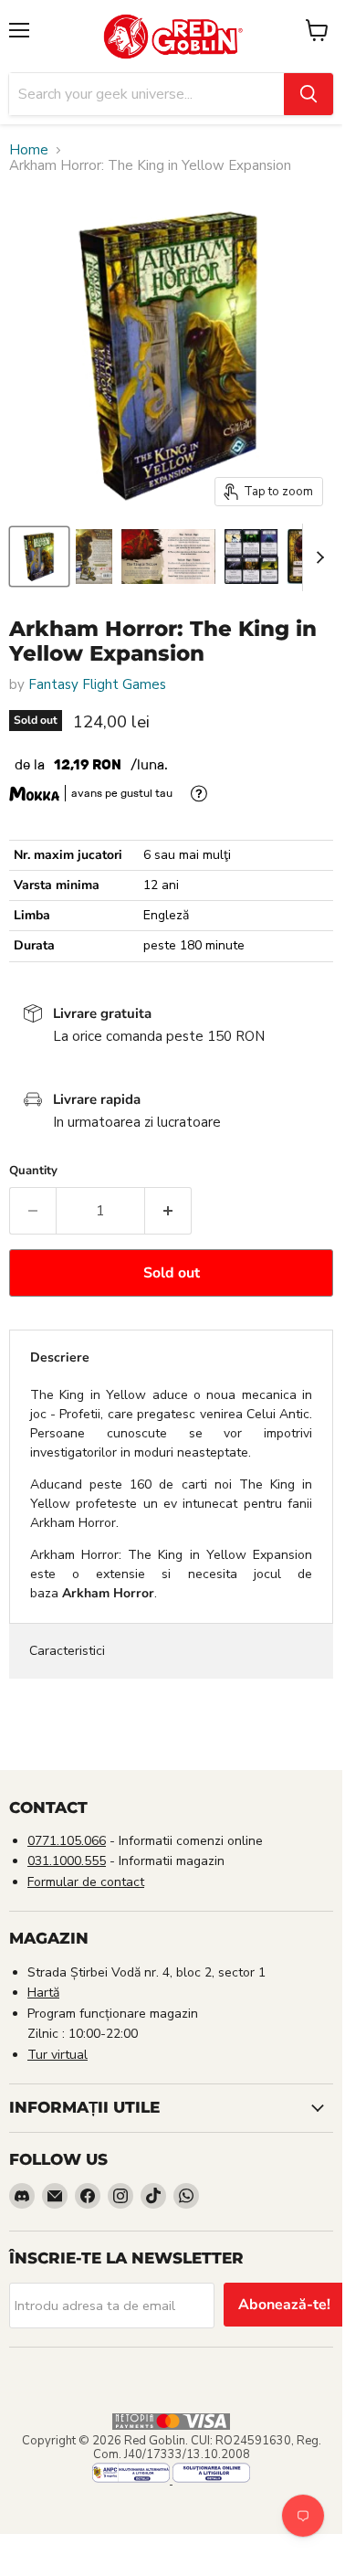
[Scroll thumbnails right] (317, 557)
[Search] (308, 94)
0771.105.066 (67, 1841)
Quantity (33, 1171)
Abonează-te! (284, 2305)
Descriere (60, 1357)
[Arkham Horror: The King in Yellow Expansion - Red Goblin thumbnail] (39, 557)
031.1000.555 (67, 1861)
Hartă (43, 1993)
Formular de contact (86, 1882)
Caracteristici (67, 1651)
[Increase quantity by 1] (168, 1211)
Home (29, 150)
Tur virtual (57, 2055)
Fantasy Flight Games (97, 684)
